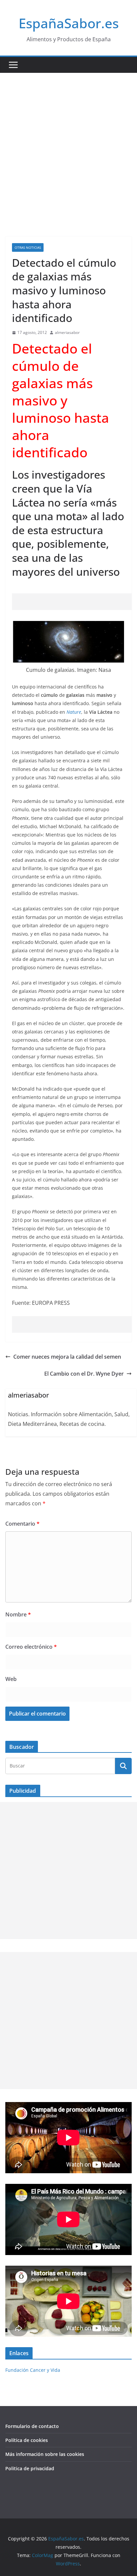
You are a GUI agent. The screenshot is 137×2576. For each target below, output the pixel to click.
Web (11, 1679)
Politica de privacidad (30, 2468)
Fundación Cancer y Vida (33, 2370)
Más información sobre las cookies (45, 2454)
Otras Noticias (28, 247)
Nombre (18, 1614)
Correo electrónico (31, 1647)
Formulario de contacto (32, 2426)
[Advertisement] (68, 145)
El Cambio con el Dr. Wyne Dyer (84, 1374)
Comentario (22, 1524)
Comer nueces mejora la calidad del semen (67, 1357)
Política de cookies (27, 2440)
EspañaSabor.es (69, 23)
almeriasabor (67, 332)
